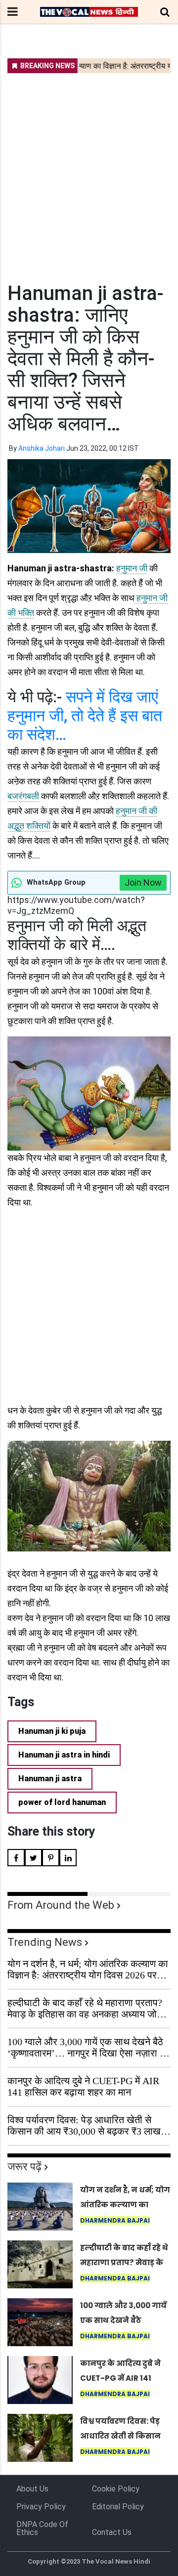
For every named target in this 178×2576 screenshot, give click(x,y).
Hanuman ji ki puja (52, 1731)
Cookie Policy (116, 2489)
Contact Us (112, 2532)
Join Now (143, 882)
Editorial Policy (118, 2507)
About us (32, 2489)
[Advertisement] (89, 172)
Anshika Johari (42, 448)
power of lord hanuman (62, 1802)
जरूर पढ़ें (24, 2167)
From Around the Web (61, 1905)
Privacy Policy (41, 2507)
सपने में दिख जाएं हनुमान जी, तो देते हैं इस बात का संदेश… (85, 716)
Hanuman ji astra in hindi (64, 1755)
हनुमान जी (132, 568)
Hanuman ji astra (50, 1779)
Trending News (45, 1942)
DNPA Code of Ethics (42, 2528)
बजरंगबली (23, 796)
